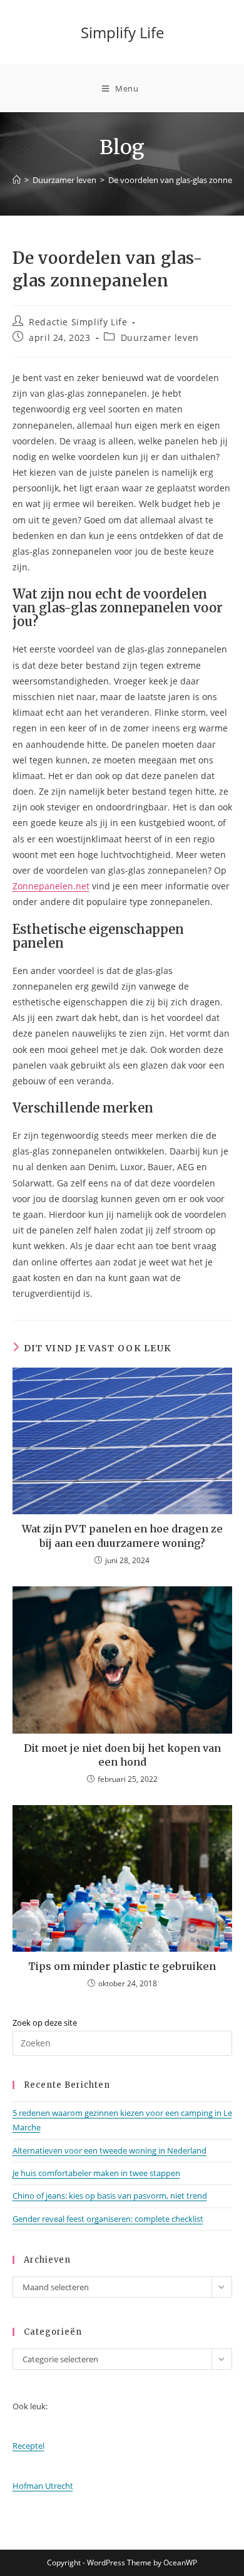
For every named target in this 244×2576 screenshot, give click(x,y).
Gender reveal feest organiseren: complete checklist (108, 2219)
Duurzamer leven (160, 338)
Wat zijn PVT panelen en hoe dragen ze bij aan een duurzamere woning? (122, 1536)
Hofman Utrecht (43, 2486)
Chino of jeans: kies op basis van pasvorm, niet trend (110, 2196)
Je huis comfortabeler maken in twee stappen (96, 2173)
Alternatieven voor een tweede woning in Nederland (109, 2150)
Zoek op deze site (45, 2023)
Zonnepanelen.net (51, 886)
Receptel (28, 2446)
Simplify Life (122, 32)
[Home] (17, 180)
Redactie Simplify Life (78, 322)
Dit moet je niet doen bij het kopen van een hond (122, 1755)
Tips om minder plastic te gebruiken (122, 1966)
